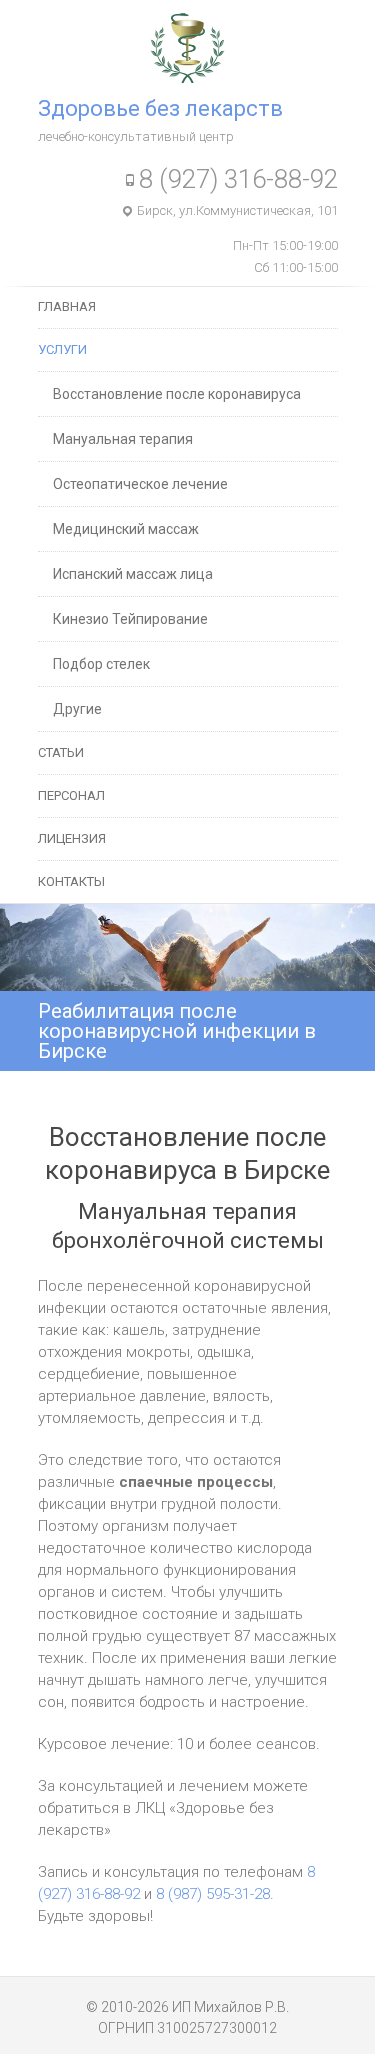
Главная (67, 306)
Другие (77, 709)
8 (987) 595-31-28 (213, 1894)
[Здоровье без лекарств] (187, 24)
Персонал (71, 795)
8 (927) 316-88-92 (238, 179)
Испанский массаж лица (133, 574)
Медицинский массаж (126, 529)
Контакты (71, 881)
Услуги (62, 349)
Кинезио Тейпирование (130, 619)
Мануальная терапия (123, 439)
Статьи (61, 752)
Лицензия (72, 838)
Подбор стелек (101, 664)
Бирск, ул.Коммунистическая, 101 (237, 210)
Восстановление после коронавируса (177, 394)
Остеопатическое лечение (140, 484)
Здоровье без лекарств (160, 108)
